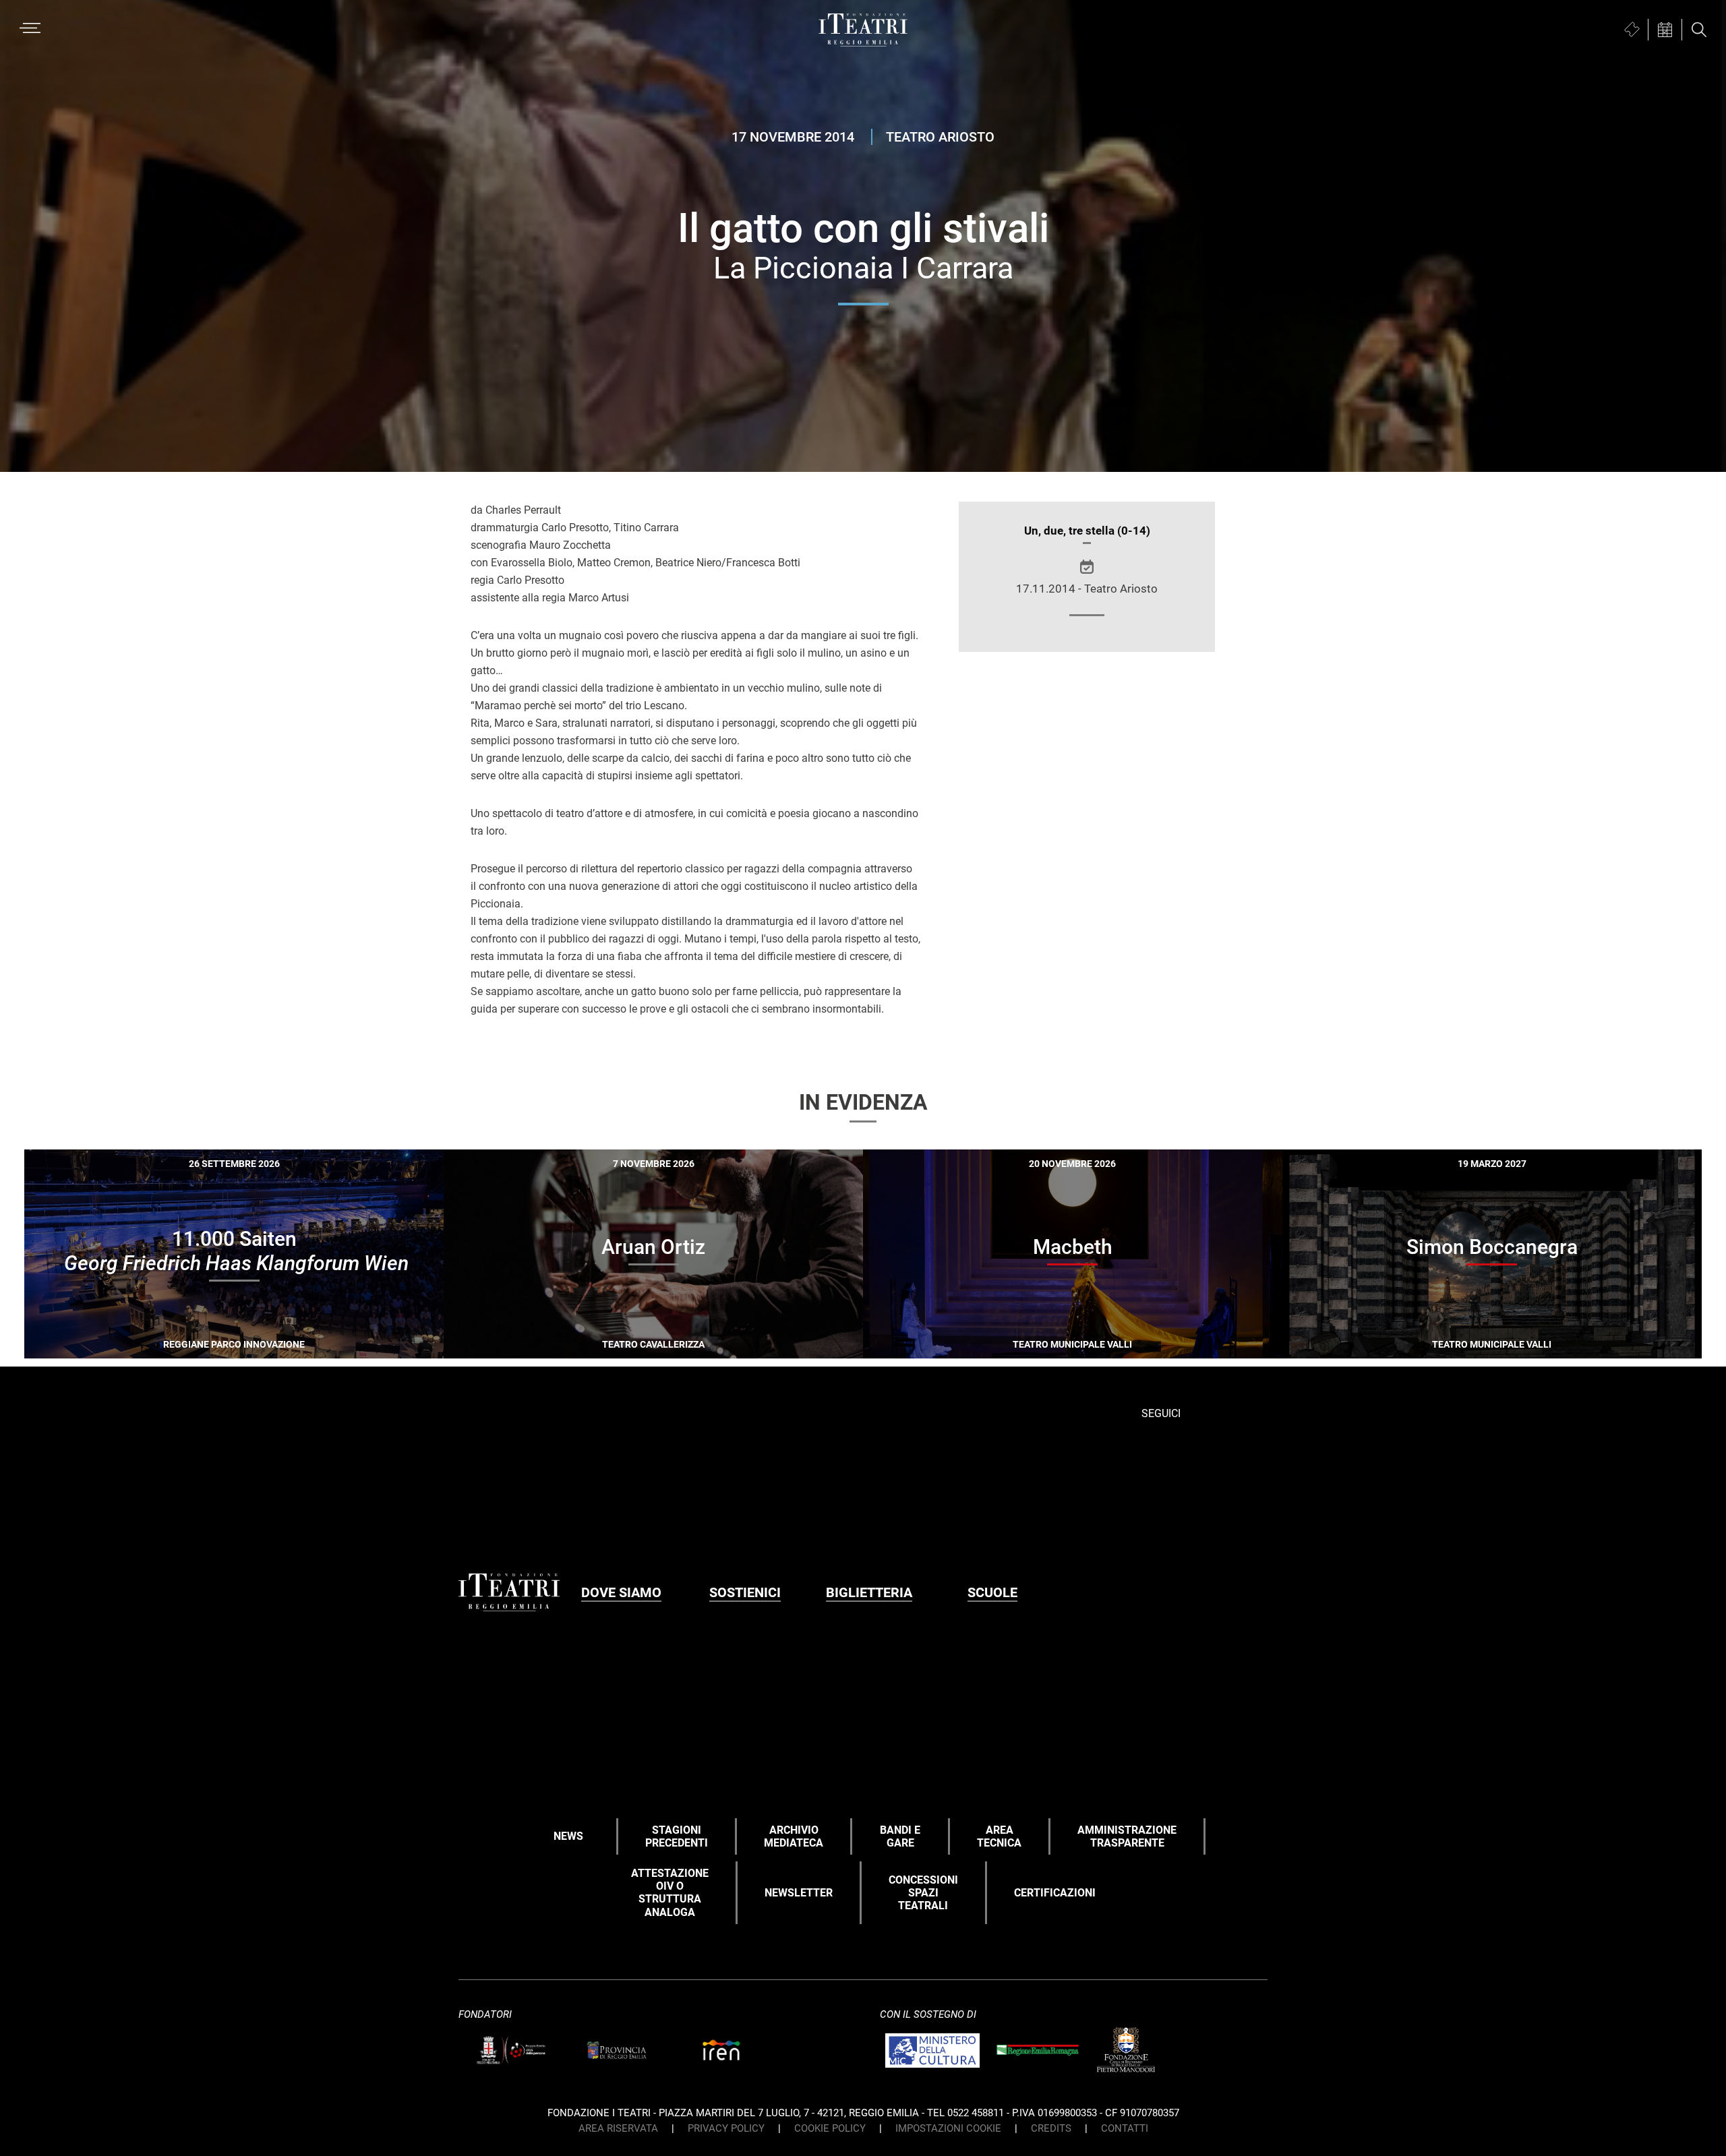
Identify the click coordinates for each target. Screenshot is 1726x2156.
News (568, 1836)
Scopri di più (281, 1350)
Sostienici (745, 1592)
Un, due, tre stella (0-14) (1087, 531)
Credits (1051, 2128)
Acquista (185, 1348)
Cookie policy (830, 2128)
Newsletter (799, 1893)
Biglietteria (869, 1592)
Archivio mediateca (794, 1836)
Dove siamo (621, 1592)
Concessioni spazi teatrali (923, 1893)
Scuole (992, 1592)
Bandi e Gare (900, 1836)
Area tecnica (999, 1836)
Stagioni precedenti (677, 1836)
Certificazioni (1055, 1893)
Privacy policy (726, 2128)
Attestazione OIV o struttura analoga (670, 1893)
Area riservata (618, 2128)
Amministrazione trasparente (1127, 1836)
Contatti (1125, 2128)
